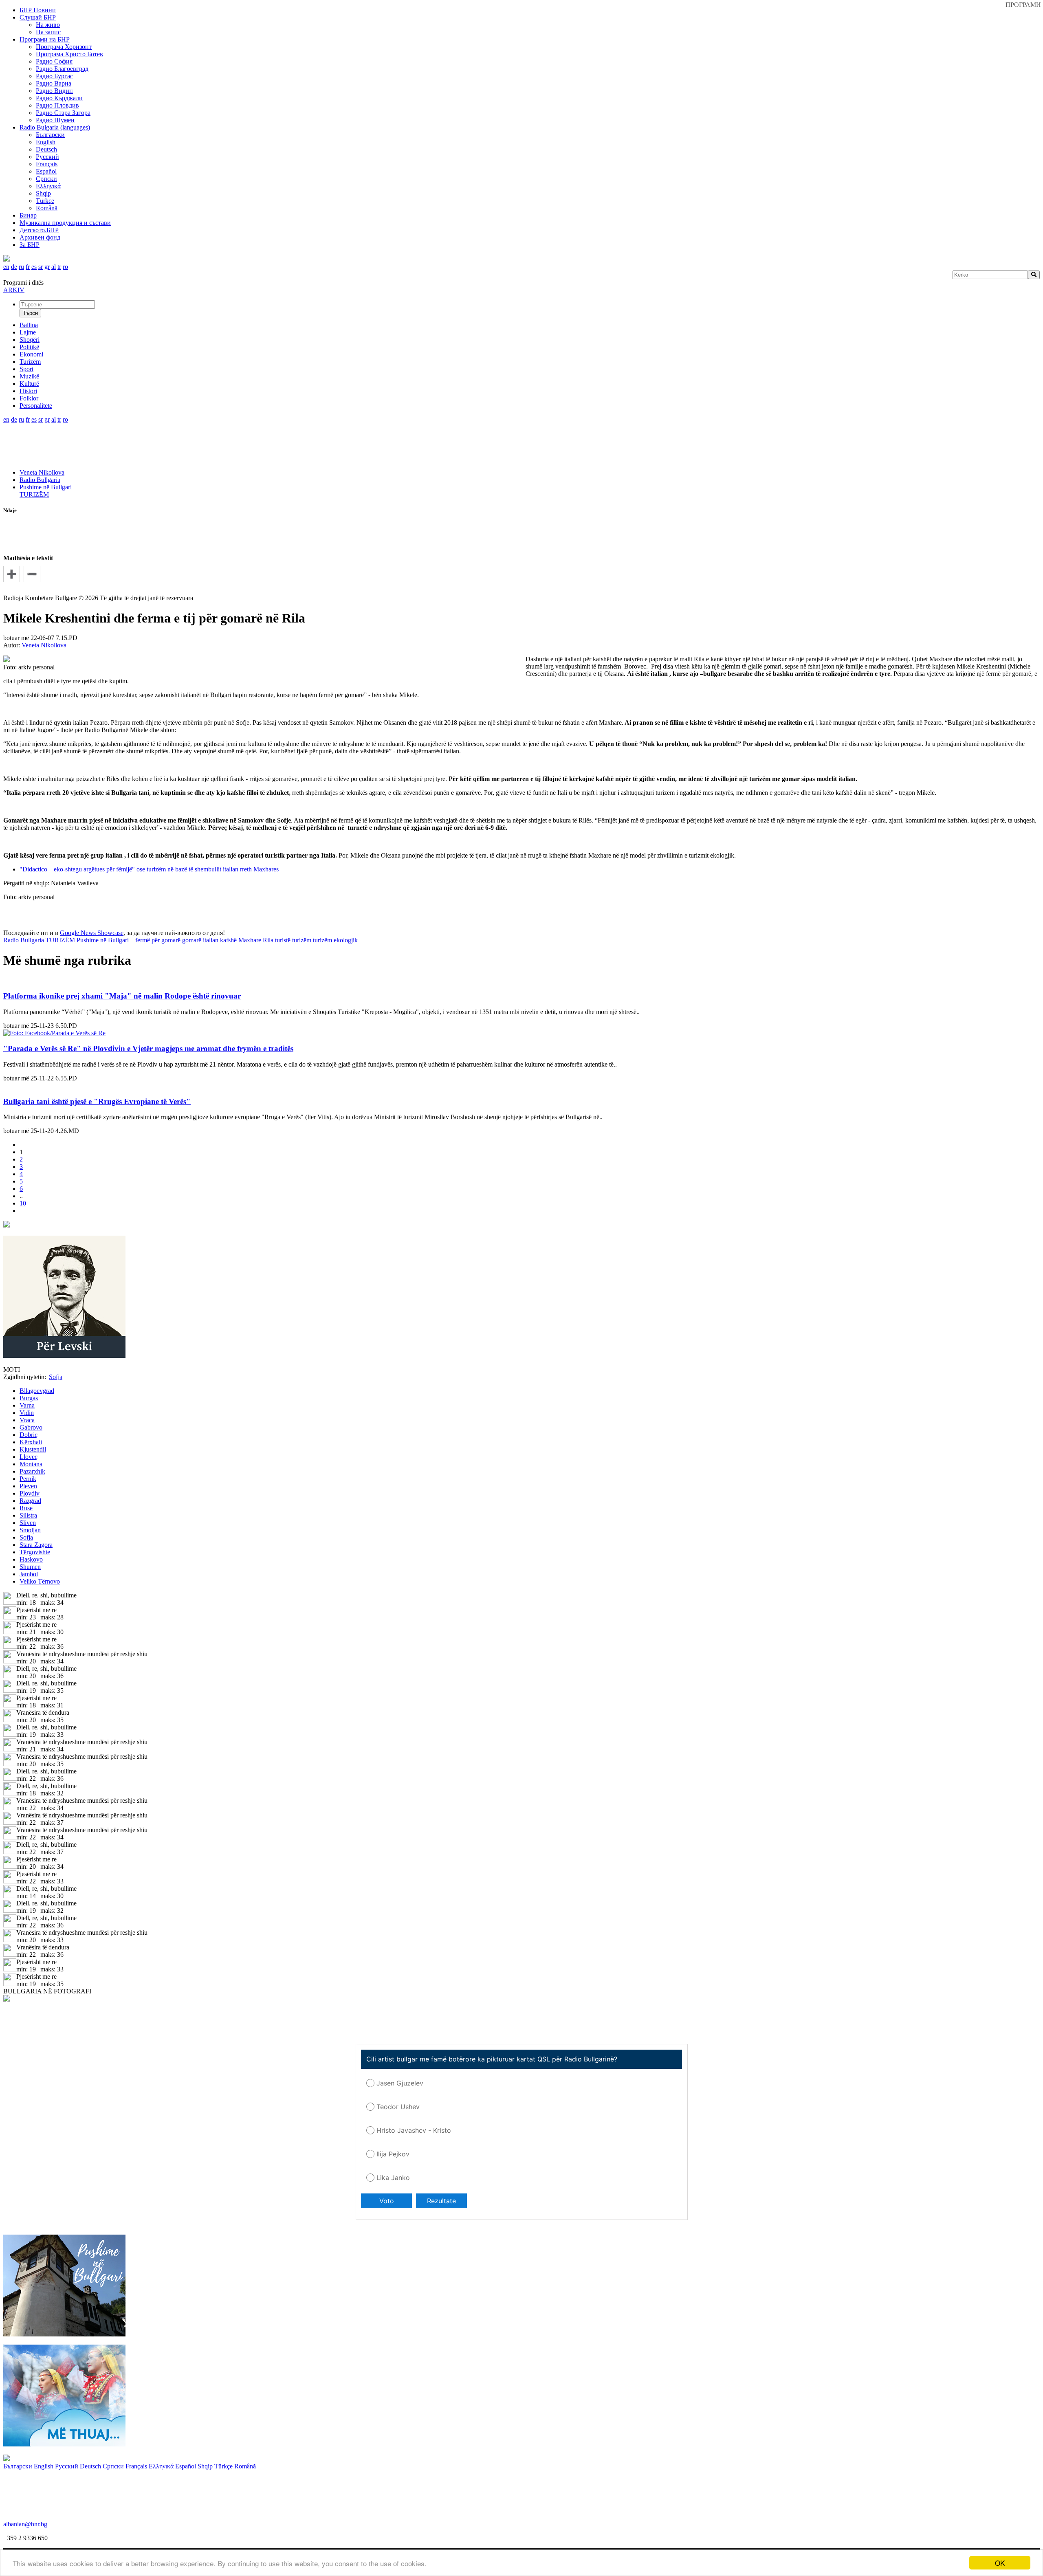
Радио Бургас (54, 76)
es (34, 267)
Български (50, 135)
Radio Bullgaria (40, 480)
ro (65, 267)
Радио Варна (54, 83)
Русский (47, 157)
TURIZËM (34, 494)
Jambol (29, 1574)
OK (1000, 2563)
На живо (48, 25)
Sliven (28, 1523)
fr (28, 267)
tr (59, 267)
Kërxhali (31, 1442)
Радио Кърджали (59, 98)
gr (47, 267)
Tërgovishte (35, 1552)
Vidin (27, 1413)
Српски (46, 179)
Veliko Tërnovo (40, 1581)
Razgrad (30, 1501)
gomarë (192, 940)
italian (211, 940)
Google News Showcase (92, 933)
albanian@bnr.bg (25, 2524)
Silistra (28, 1515)
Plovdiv (30, 1493)
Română (47, 208)
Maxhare (250, 940)
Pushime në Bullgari (46, 487)
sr (41, 267)
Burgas (29, 1398)
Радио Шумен (55, 120)
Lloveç (29, 1457)
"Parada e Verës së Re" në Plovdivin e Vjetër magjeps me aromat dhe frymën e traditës (148, 1048)
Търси (30, 313)
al (54, 267)
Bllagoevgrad (37, 1391)
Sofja (26, 1537)
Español (46, 171)
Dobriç (29, 1435)
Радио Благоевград (62, 69)
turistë (283, 940)
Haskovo (31, 1559)
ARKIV (14, 290)
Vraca (27, 1420)
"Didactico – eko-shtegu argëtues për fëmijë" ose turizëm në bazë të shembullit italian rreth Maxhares (149, 869)
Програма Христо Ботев (69, 54)
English (46, 142)
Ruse (26, 1508)
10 (23, 1203)
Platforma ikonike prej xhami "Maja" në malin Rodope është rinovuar (122, 996)
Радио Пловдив (57, 105)
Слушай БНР (38, 17)
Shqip (43, 193)
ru (21, 267)
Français (47, 164)
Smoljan (30, 1530)
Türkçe (45, 201)
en (6, 267)
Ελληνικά (48, 186)
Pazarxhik (32, 1471)
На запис (48, 32)
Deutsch (46, 149)
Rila (268, 940)
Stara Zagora (36, 1545)
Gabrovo (31, 1427)
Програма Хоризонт (64, 47)
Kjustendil (33, 1449)
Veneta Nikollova (42, 472)
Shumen (30, 1567)
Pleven (28, 1486)
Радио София (54, 61)
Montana (31, 1464)
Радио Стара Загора (63, 113)
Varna (27, 1405)
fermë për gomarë (158, 940)
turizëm (302, 940)
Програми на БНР (45, 39)
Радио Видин (54, 91)
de (14, 267)
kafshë (228, 940)
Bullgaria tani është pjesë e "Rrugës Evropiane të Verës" (97, 1101)
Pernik (28, 1479)
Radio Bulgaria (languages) (55, 127)
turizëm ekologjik (335, 940)
